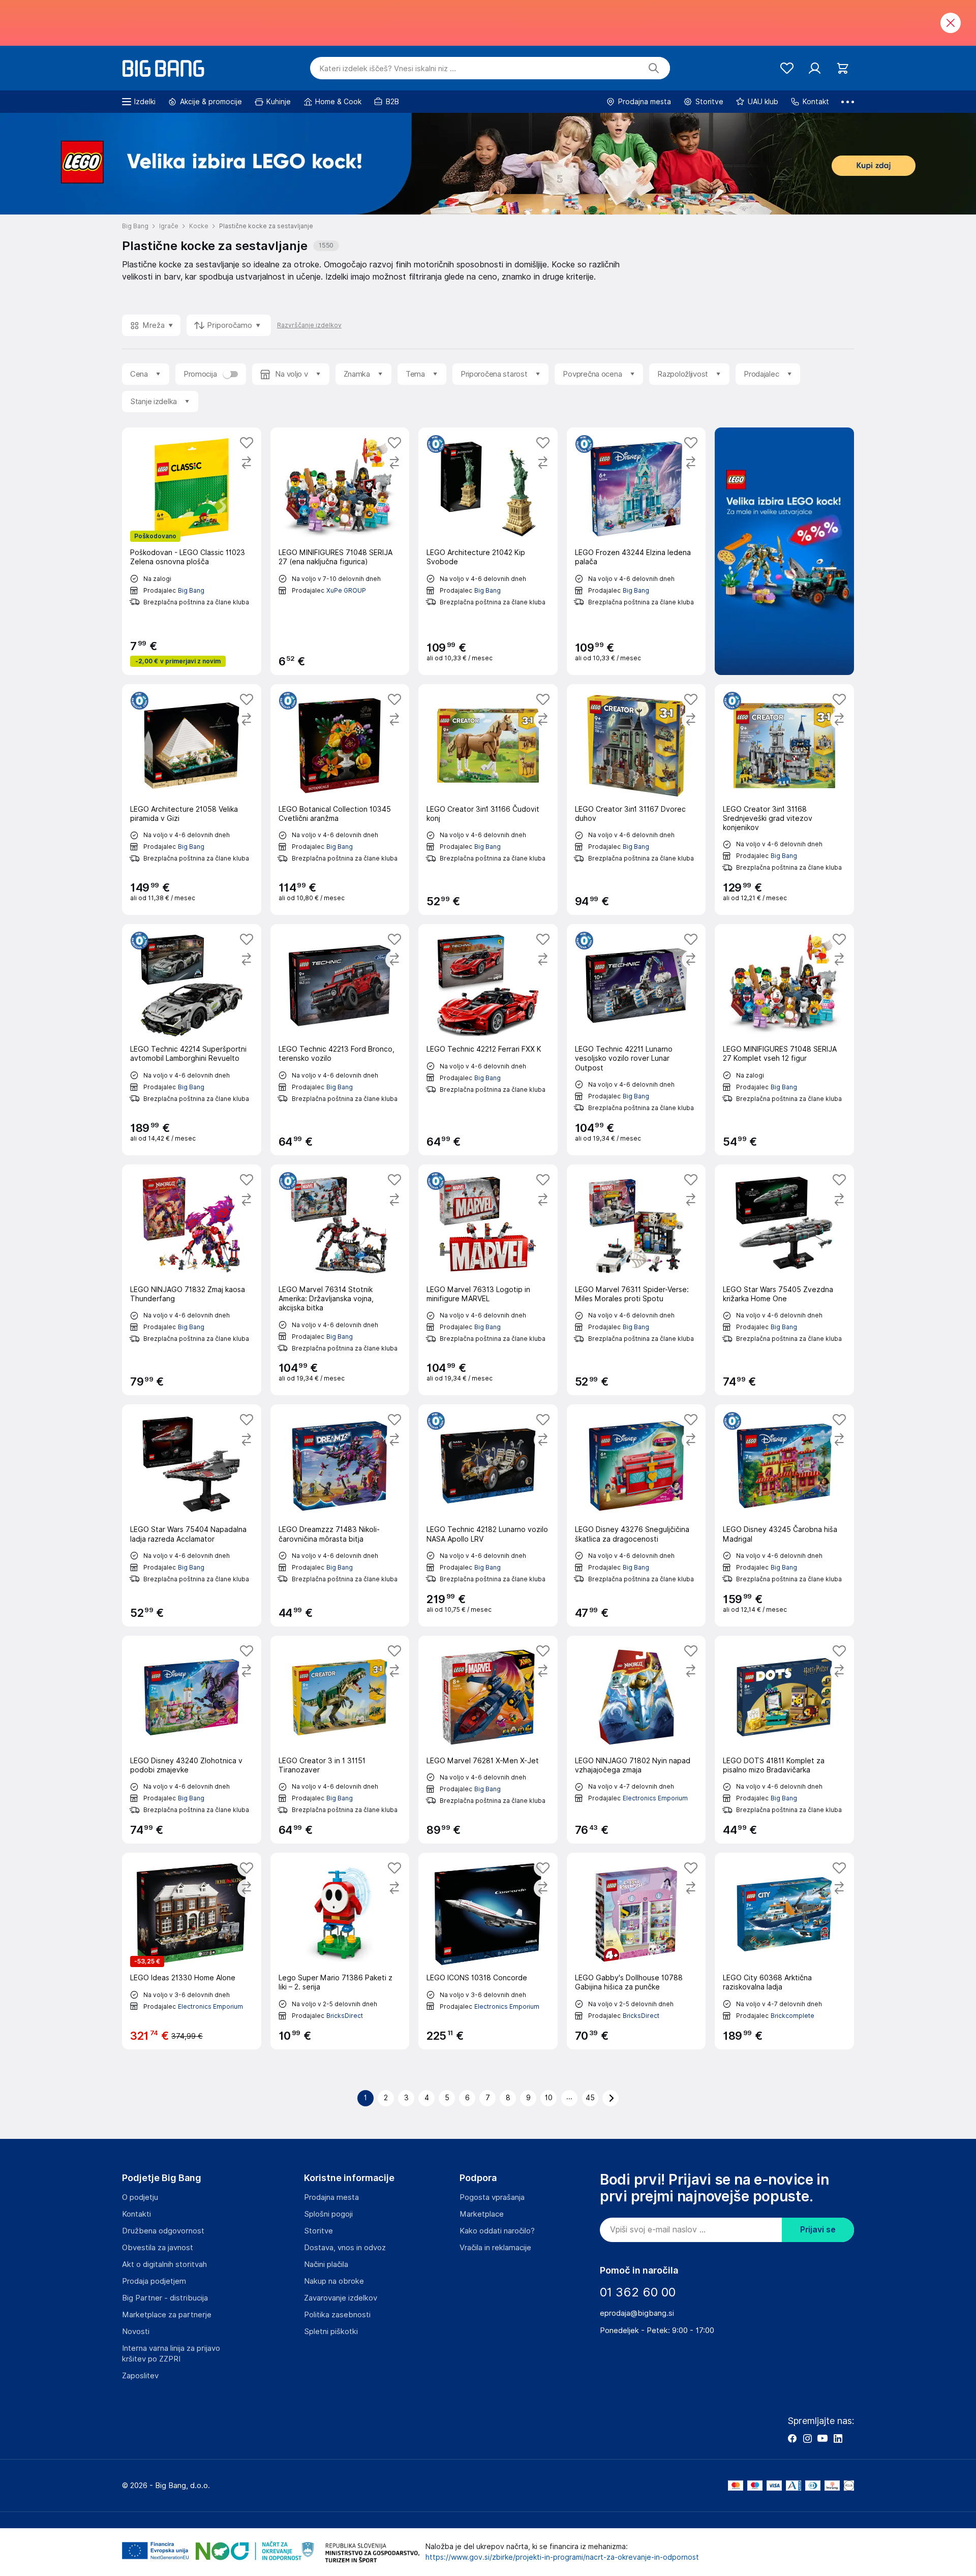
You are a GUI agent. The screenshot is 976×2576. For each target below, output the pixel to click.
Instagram (807, 2438)
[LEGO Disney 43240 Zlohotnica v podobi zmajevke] (192, 1740)
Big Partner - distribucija (165, 2298)
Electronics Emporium (655, 1798)
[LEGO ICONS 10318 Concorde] (488, 1951)
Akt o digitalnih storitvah (164, 2264)
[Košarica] (843, 68)
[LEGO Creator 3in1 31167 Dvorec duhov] (636, 800)
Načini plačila (326, 2264)
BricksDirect (345, 2016)
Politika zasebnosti (337, 2315)
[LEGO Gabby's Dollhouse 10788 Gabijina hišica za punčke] (636, 1951)
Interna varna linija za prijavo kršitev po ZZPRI (171, 2354)
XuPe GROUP (346, 590)
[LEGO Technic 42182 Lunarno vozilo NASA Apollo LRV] (488, 1515)
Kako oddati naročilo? (497, 2231)
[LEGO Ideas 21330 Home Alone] (192, 1951)
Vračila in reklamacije (495, 2248)
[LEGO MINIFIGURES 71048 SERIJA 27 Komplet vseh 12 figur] (784, 1040)
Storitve (318, 2231)
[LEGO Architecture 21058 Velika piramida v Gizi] (192, 800)
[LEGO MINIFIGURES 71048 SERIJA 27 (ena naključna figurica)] (340, 551)
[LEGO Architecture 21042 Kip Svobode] (488, 551)
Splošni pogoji (328, 2214)
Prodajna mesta (331, 2197)
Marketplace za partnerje (167, 2315)
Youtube (822, 2438)
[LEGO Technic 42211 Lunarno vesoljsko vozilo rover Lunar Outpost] (636, 1040)
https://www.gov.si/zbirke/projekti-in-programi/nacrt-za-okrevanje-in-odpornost (562, 2557)
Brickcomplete (792, 2016)
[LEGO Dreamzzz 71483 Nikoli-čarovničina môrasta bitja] (340, 1515)
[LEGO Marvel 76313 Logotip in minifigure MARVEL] (488, 1280)
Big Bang (191, 590)
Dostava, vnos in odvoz (345, 2248)
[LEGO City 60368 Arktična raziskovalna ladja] (784, 1951)
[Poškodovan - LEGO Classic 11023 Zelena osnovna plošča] (192, 551)
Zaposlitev (140, 2376)
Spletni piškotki (331, 2332)
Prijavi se (818, 2230)
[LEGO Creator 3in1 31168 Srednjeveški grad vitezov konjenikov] (784, 800)
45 (590, 2098)
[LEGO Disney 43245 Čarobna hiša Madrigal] (784, 1515)
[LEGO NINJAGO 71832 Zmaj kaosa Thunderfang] (192, 1280)
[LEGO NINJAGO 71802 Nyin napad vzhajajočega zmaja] (636, 1740)
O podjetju (140, 2197)
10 (549, 2098)
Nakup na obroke (334, 2281)
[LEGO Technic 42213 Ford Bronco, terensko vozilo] (340, 1040)
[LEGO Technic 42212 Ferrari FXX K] (488, 1040)
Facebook (792, 2438)
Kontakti (136, 2214)
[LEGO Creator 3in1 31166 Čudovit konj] (488, 800)
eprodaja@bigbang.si (637, 2313)
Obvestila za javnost (158, 2248)
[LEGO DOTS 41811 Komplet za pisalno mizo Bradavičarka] (784, 1740)
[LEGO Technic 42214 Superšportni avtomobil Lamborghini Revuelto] (192, 1040)
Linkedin (838, 2438)
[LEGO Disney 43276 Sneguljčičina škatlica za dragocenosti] (636, 1515)
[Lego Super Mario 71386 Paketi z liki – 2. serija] (340, 1951)
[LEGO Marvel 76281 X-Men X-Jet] (488, 1740)
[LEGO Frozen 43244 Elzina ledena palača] (636, 551)
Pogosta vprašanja (492, 2197)
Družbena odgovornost (163, 2231)
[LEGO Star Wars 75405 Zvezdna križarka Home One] (784, 1280)
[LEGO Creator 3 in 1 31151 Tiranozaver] (340, 1740)
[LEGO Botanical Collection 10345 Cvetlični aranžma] (340, 800)
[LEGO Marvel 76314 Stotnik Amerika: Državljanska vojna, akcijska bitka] (340, 1280)
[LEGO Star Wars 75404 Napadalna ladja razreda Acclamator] (192, 1515)
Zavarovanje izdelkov (341, 2298)
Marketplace (482, 2214)
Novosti (136, 2332)
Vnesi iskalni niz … (388, 69)
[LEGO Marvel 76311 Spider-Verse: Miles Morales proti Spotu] (636, 1280)
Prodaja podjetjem (154, 2281)
